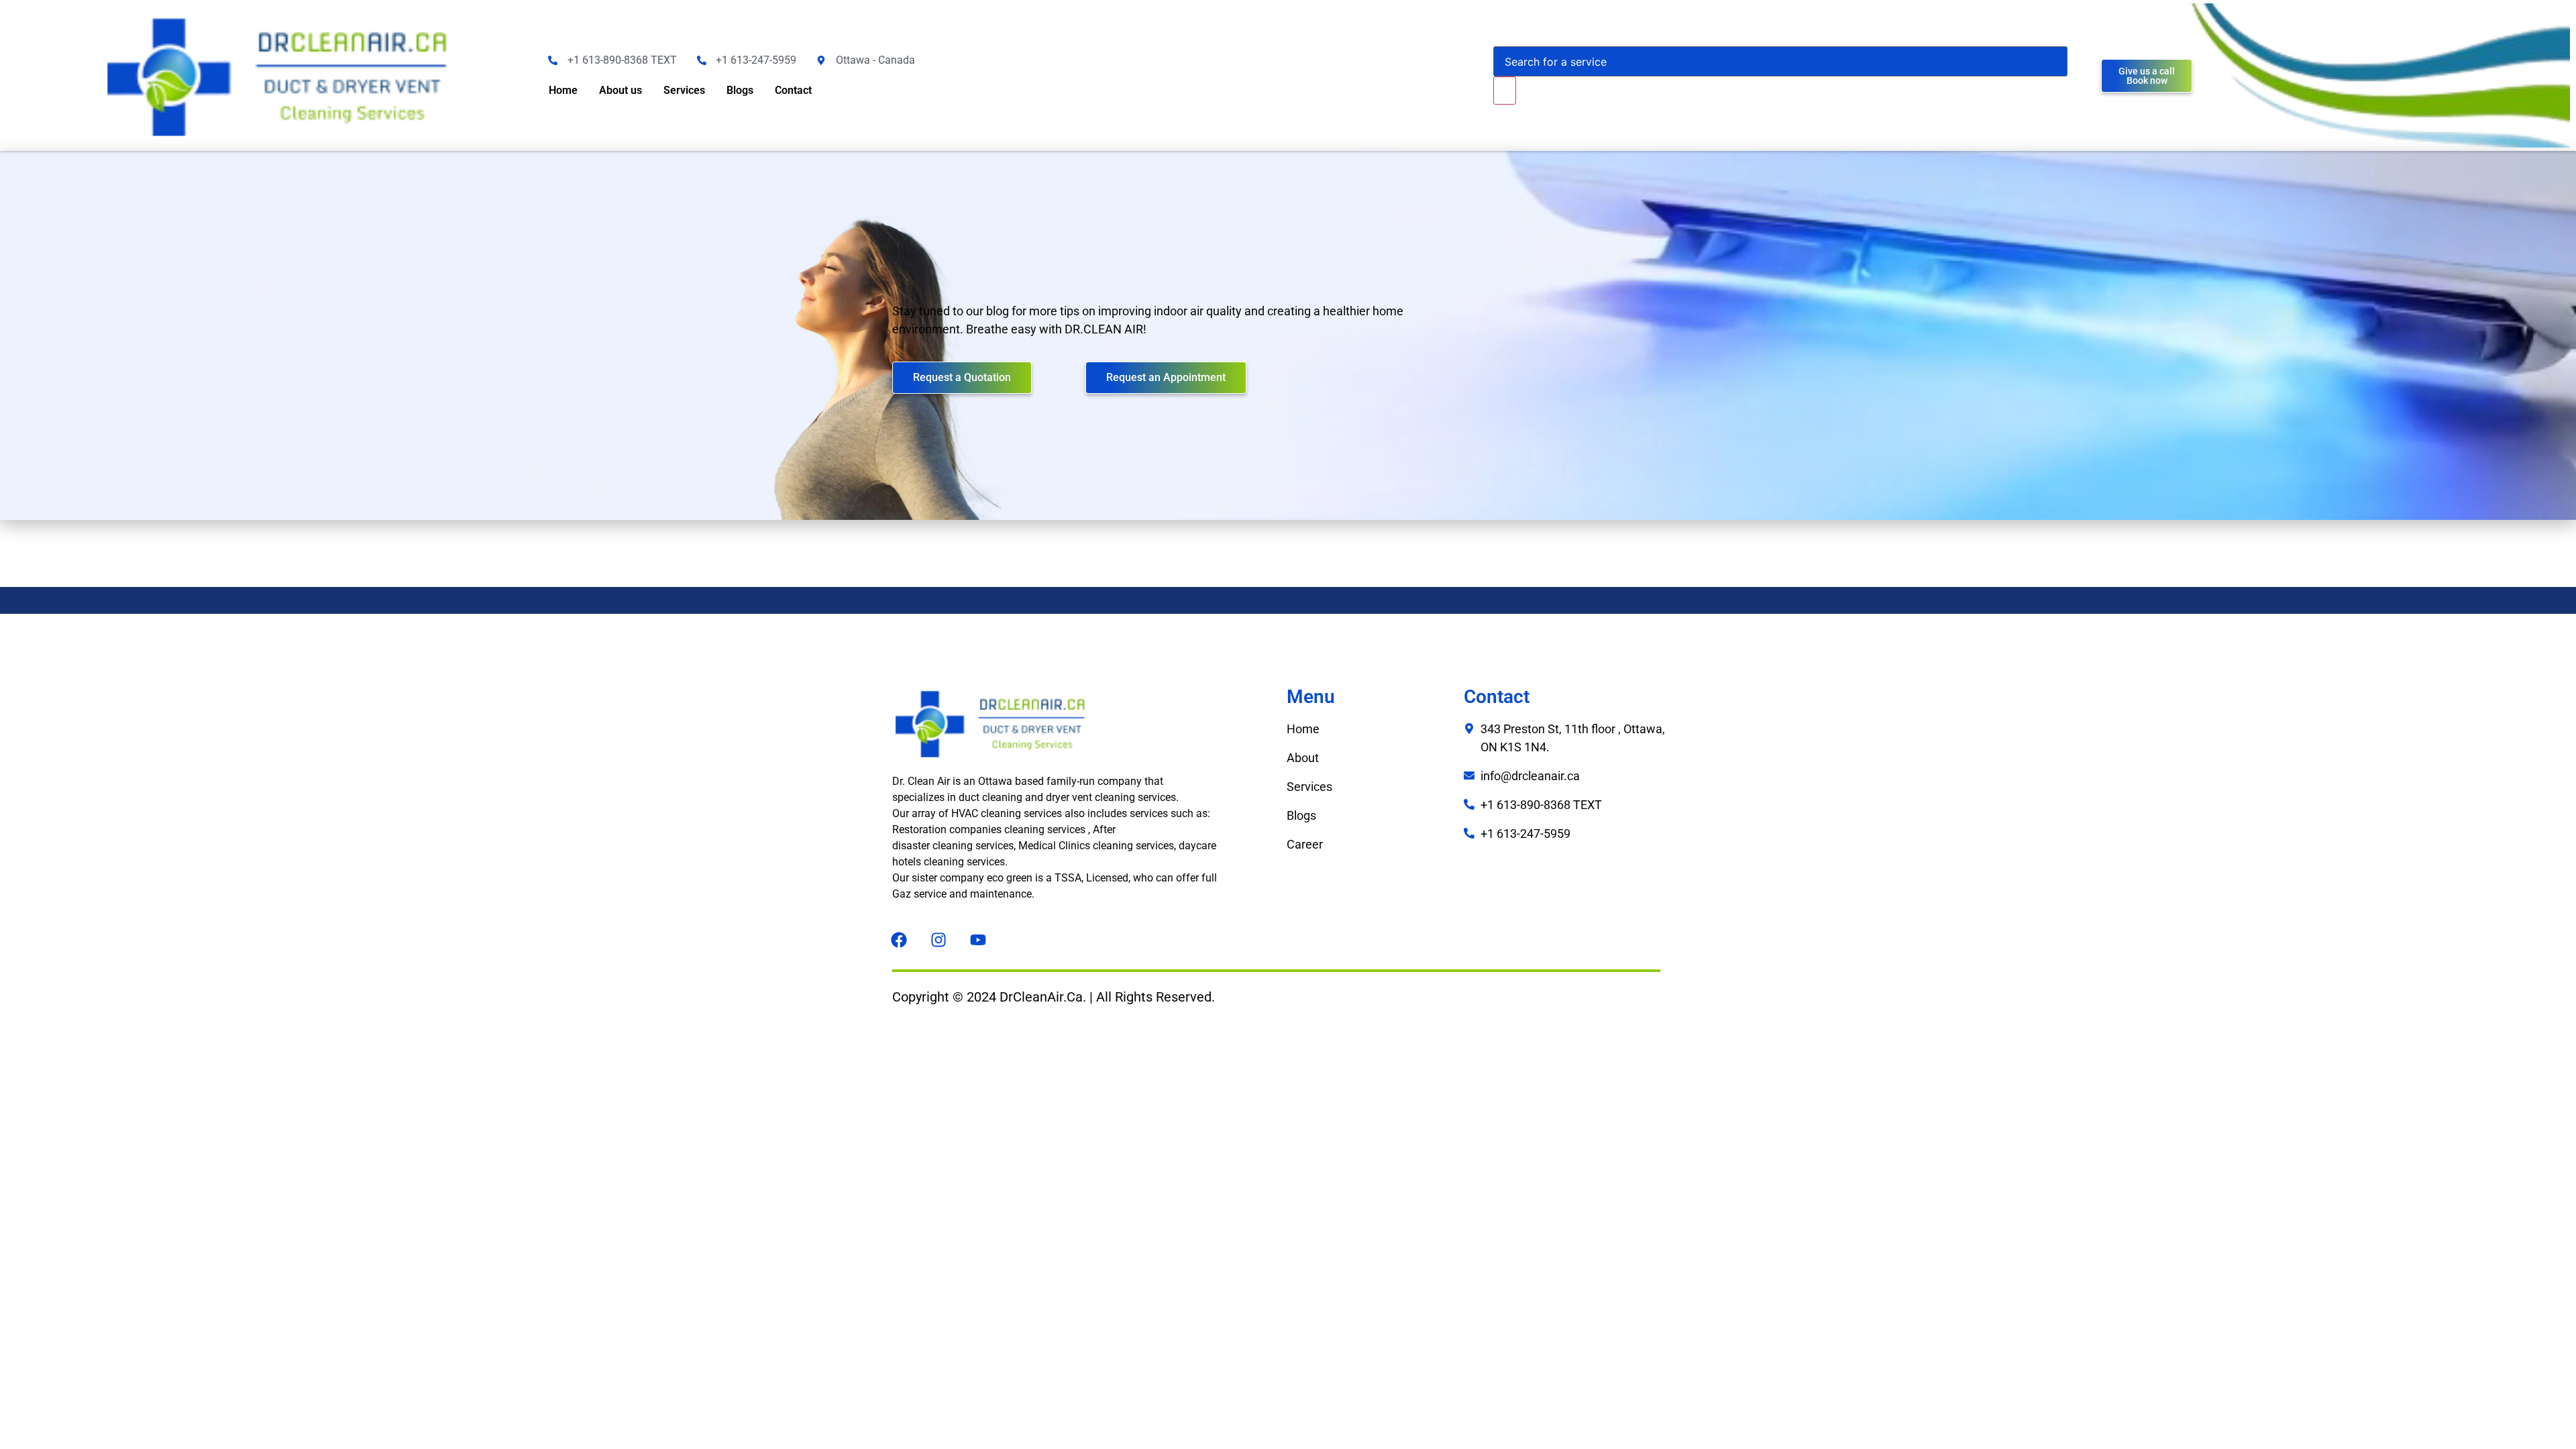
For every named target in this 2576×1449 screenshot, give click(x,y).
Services (684, 90)
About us (621, 90)
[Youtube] (978, 940)
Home (563, 90)
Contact (793, 90)
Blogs (740, 90)
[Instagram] (938, 940)
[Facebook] (899, 940)
